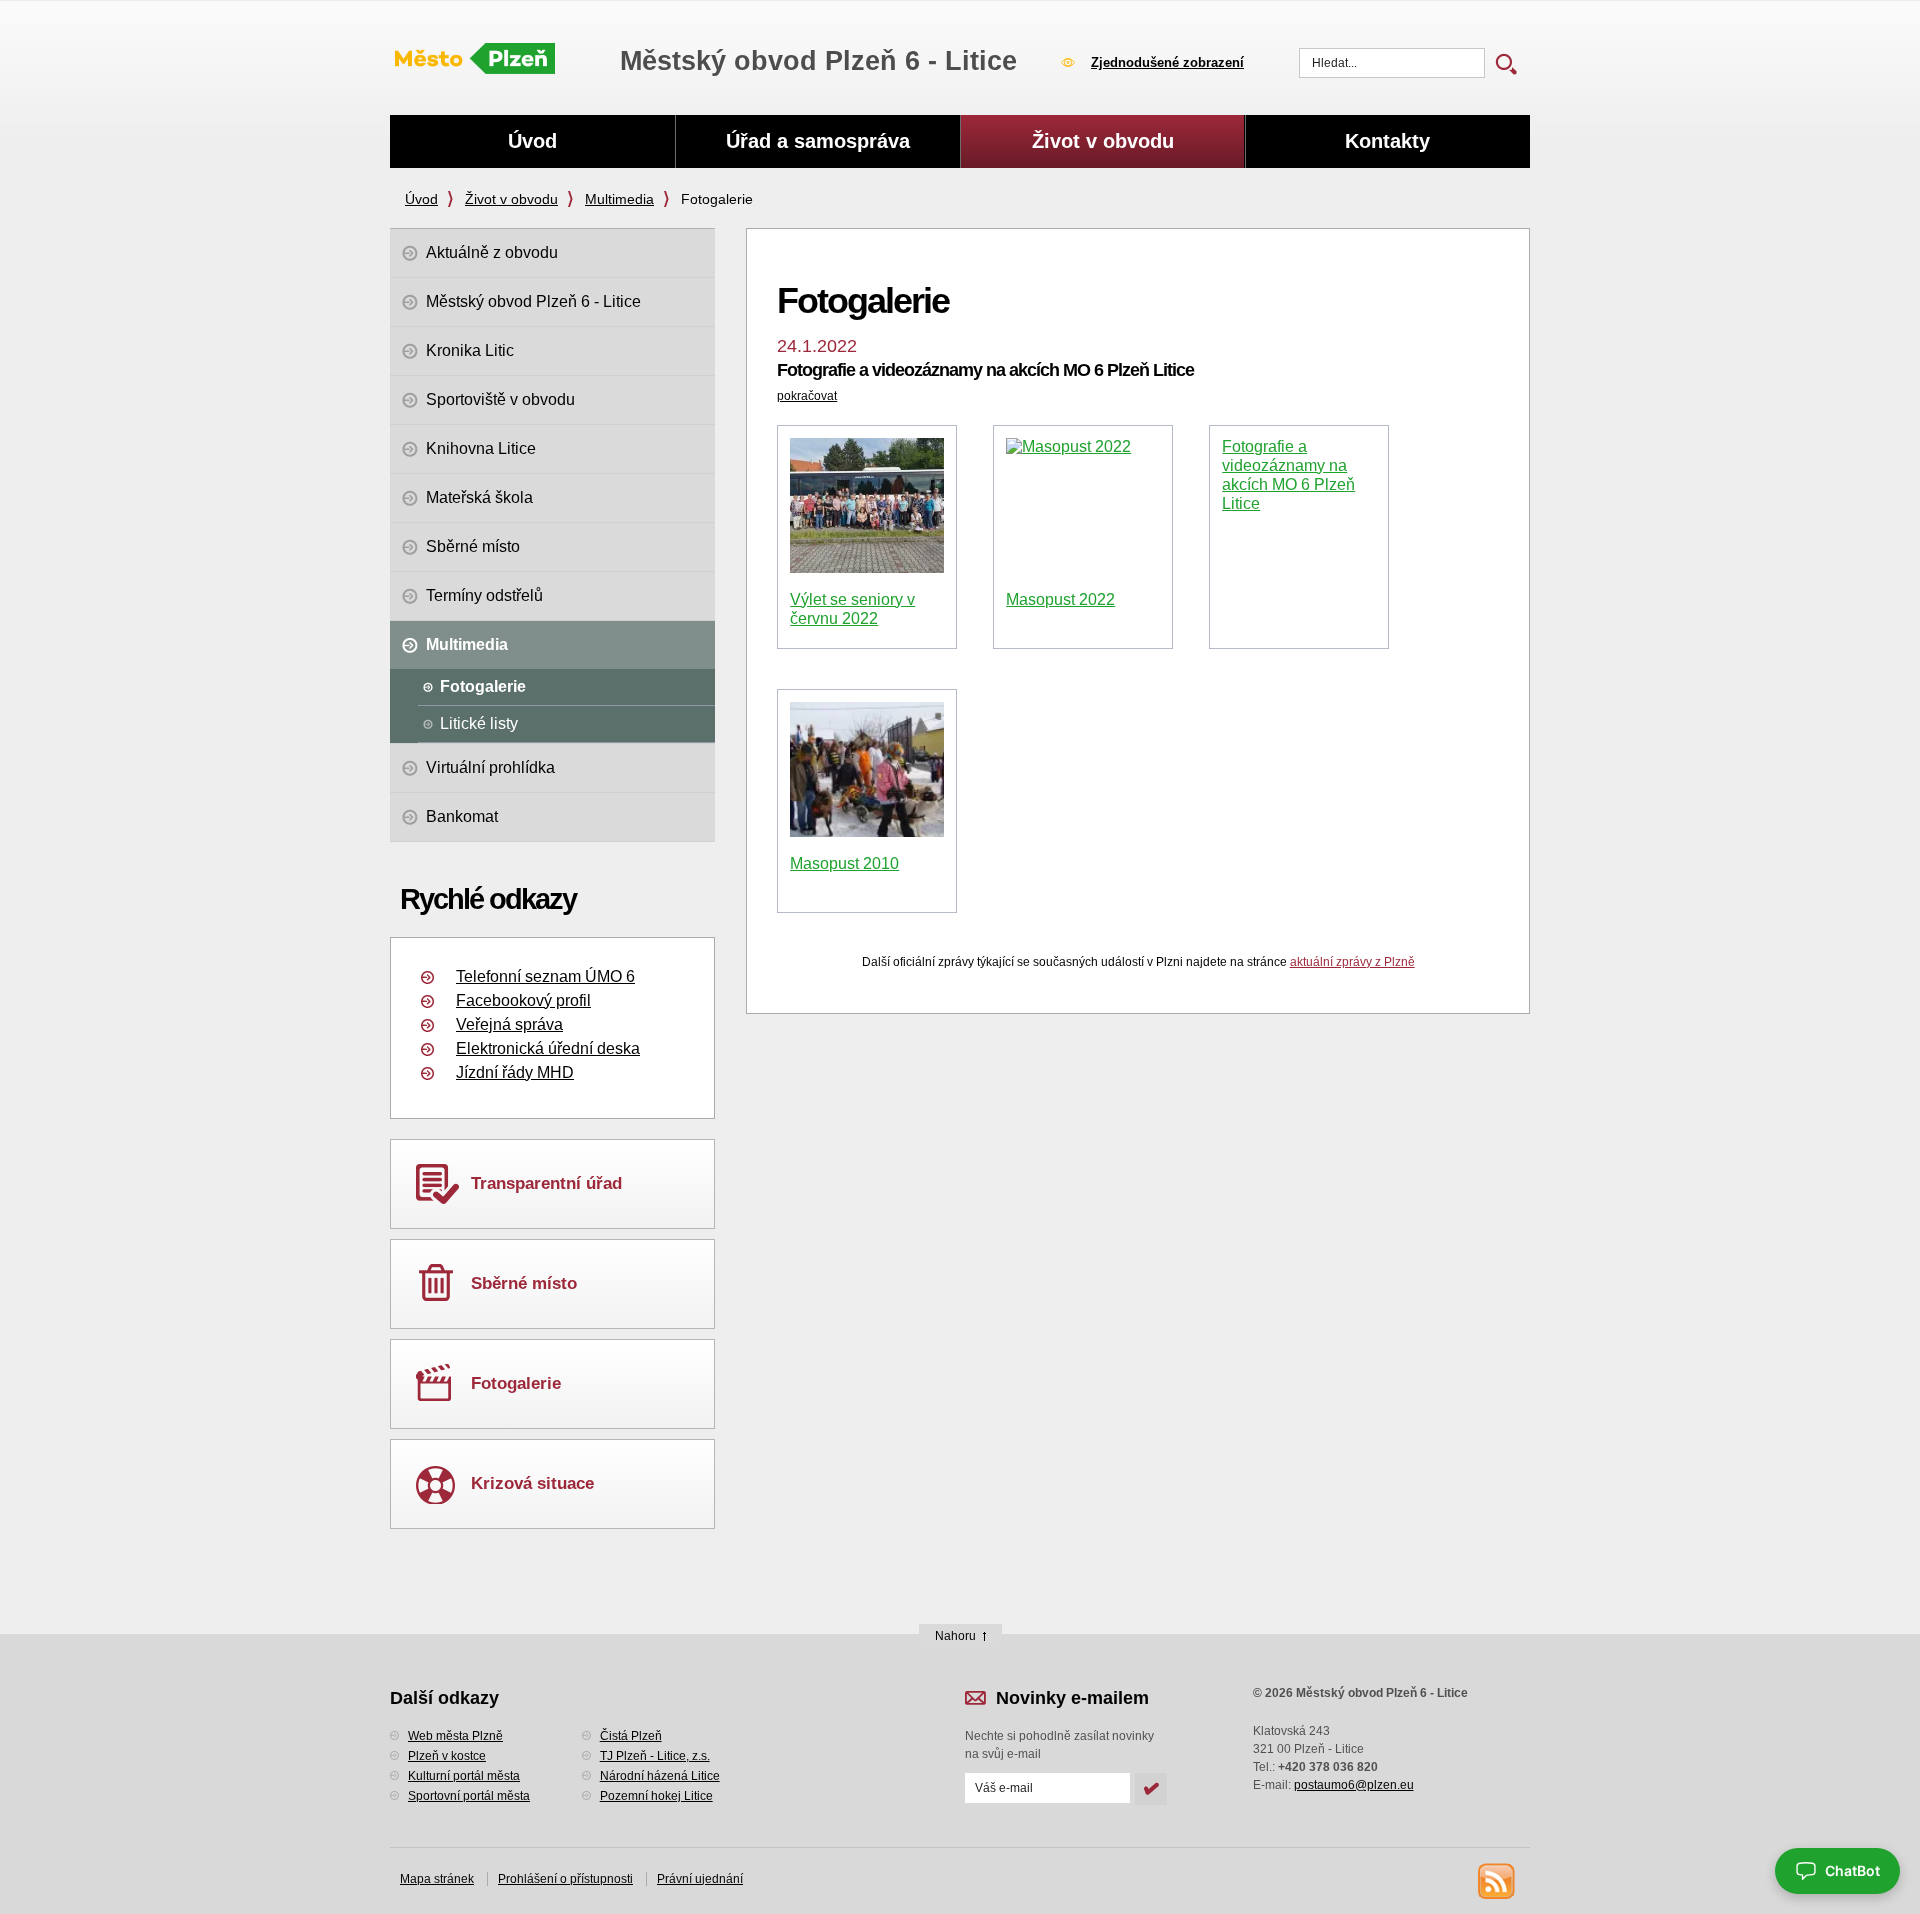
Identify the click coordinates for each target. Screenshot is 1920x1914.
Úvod (421, 199)
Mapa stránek (437, 1879)
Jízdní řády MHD (515, 1072)
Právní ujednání (700, 1879)
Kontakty (1387, 141)
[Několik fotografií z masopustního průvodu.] (867, 769)
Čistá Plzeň (631, 1736)
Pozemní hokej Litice (656, 1796)
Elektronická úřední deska (548, 1048)
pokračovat (807, 396)
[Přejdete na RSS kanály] (1495, 1880)
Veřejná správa (509, 1024)
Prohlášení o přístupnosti (565, 1879)
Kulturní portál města (464, 1776)
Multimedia (619, 199)
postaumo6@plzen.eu (1354, 1785)
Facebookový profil (523, 1000)
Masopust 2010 (844, 863)
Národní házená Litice (660, 1776)
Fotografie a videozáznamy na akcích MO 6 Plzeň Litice (985, 370)
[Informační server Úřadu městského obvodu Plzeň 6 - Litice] (475, 60)
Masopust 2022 (1060, 599)
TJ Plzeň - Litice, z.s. (655, 1756)
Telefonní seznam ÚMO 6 (545, 976)
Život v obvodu (511, 199)
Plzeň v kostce (447, 1756)
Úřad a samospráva (818, 141)
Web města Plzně (455, 1736)
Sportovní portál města (469, 1796)
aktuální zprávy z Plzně (1352, 962)
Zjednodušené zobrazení (1167, 62)
